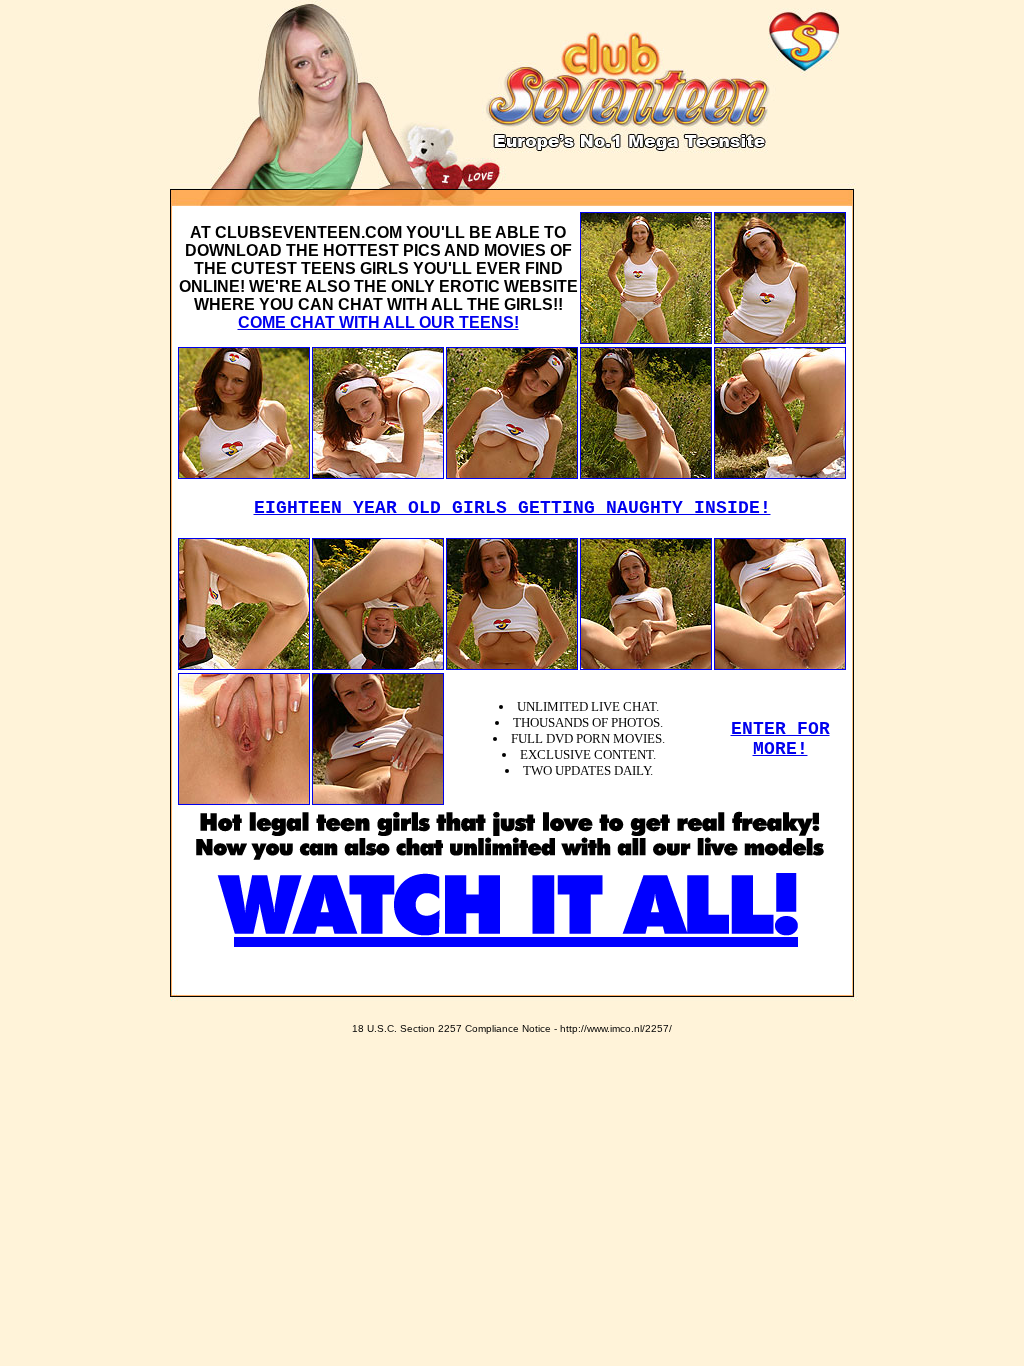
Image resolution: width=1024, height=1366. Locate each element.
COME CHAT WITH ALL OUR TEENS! (378, 322)
